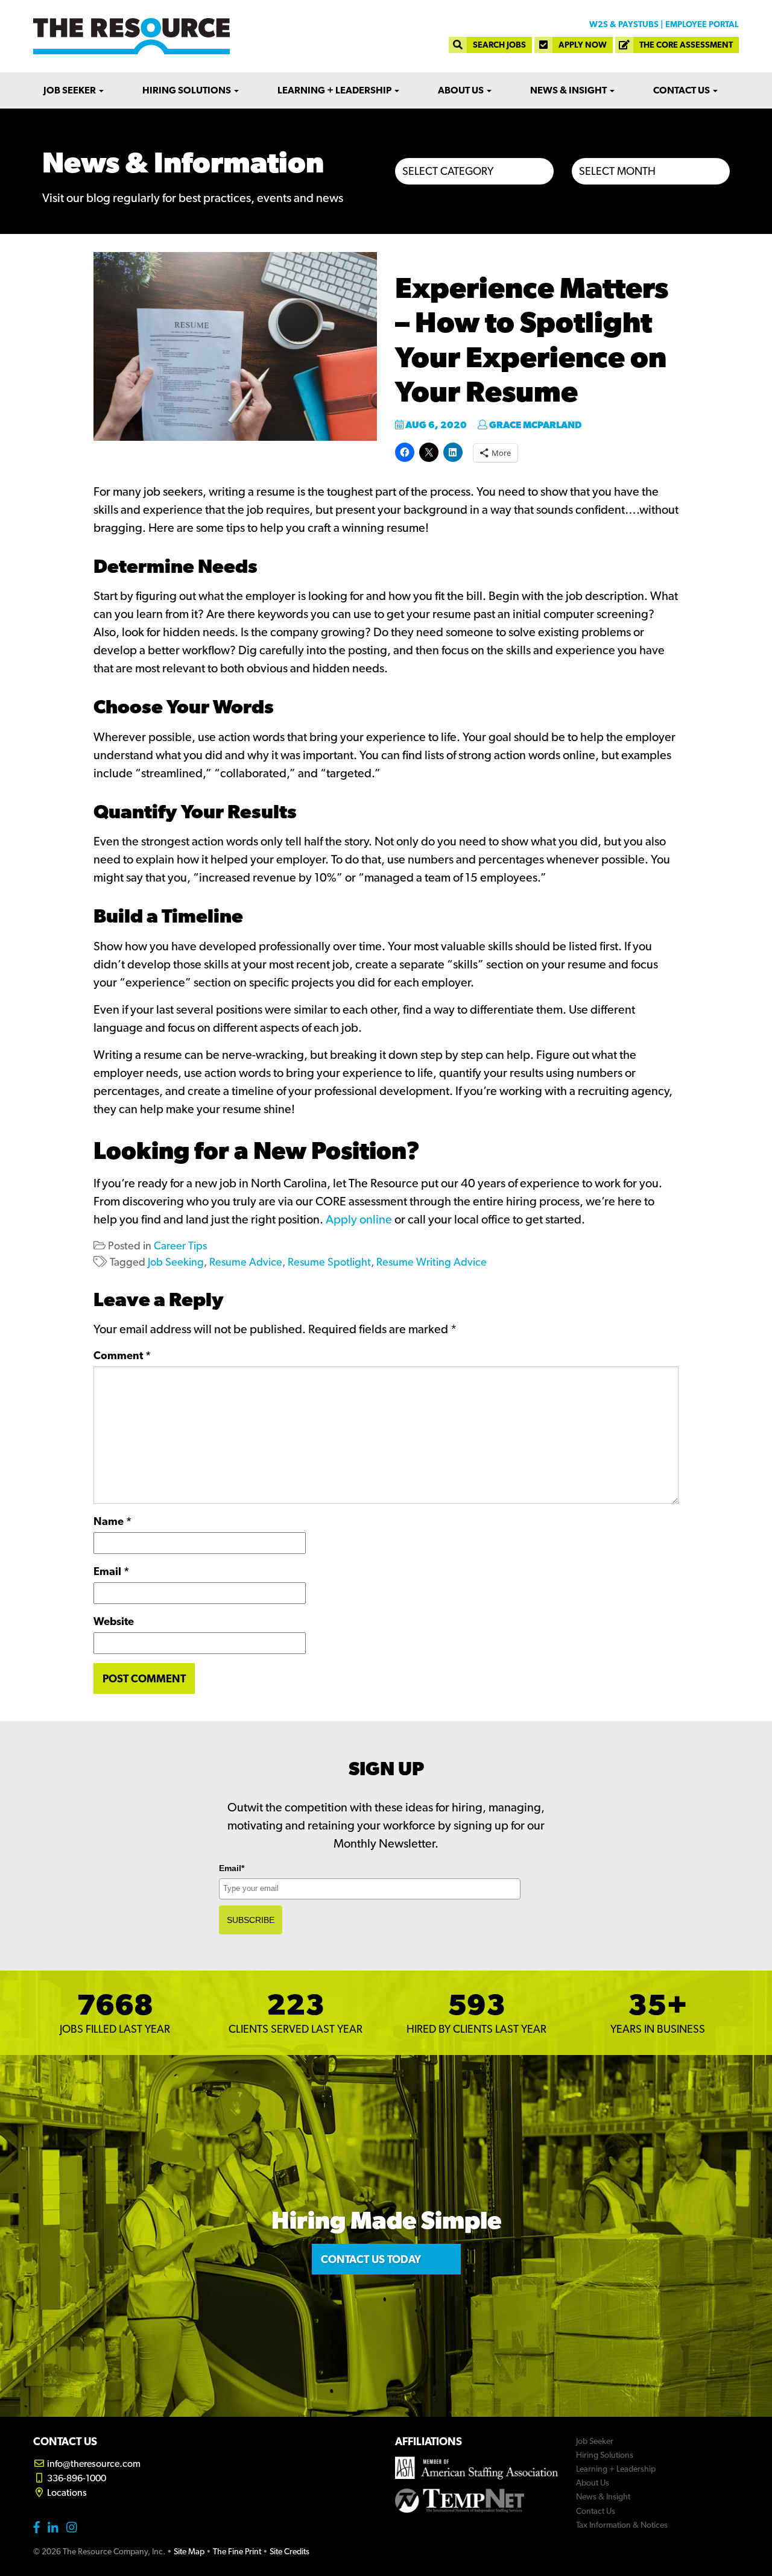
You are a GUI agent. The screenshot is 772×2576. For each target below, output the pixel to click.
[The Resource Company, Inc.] (131, 36)
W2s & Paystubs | (626, 24)
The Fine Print (237, 2551)
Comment (122, 1355)
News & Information (183, 162)
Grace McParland (535, 425)
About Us (462, 90)
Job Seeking (176, 1262)
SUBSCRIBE (251, 1920)
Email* (232, 1868)
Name (112, 1521)
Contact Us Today (371, 2259)
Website (114, 1621)
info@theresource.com (93, 2464)
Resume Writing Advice (432, 1262)
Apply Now (583, 45)
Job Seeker (71, 90)
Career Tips (180, 1245)
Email (111, 1571)
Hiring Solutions (188, 90)
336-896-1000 (76, 2478)
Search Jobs (499, 45)
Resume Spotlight (329, 1262)
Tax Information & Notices (622, 2525)
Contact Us (682, 90)
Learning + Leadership (335, 90)
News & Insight (569, 90)
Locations (66, 2492)
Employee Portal (702, 24)
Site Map (189, 2551)
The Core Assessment (686, 45)
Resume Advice (246, 1262)
